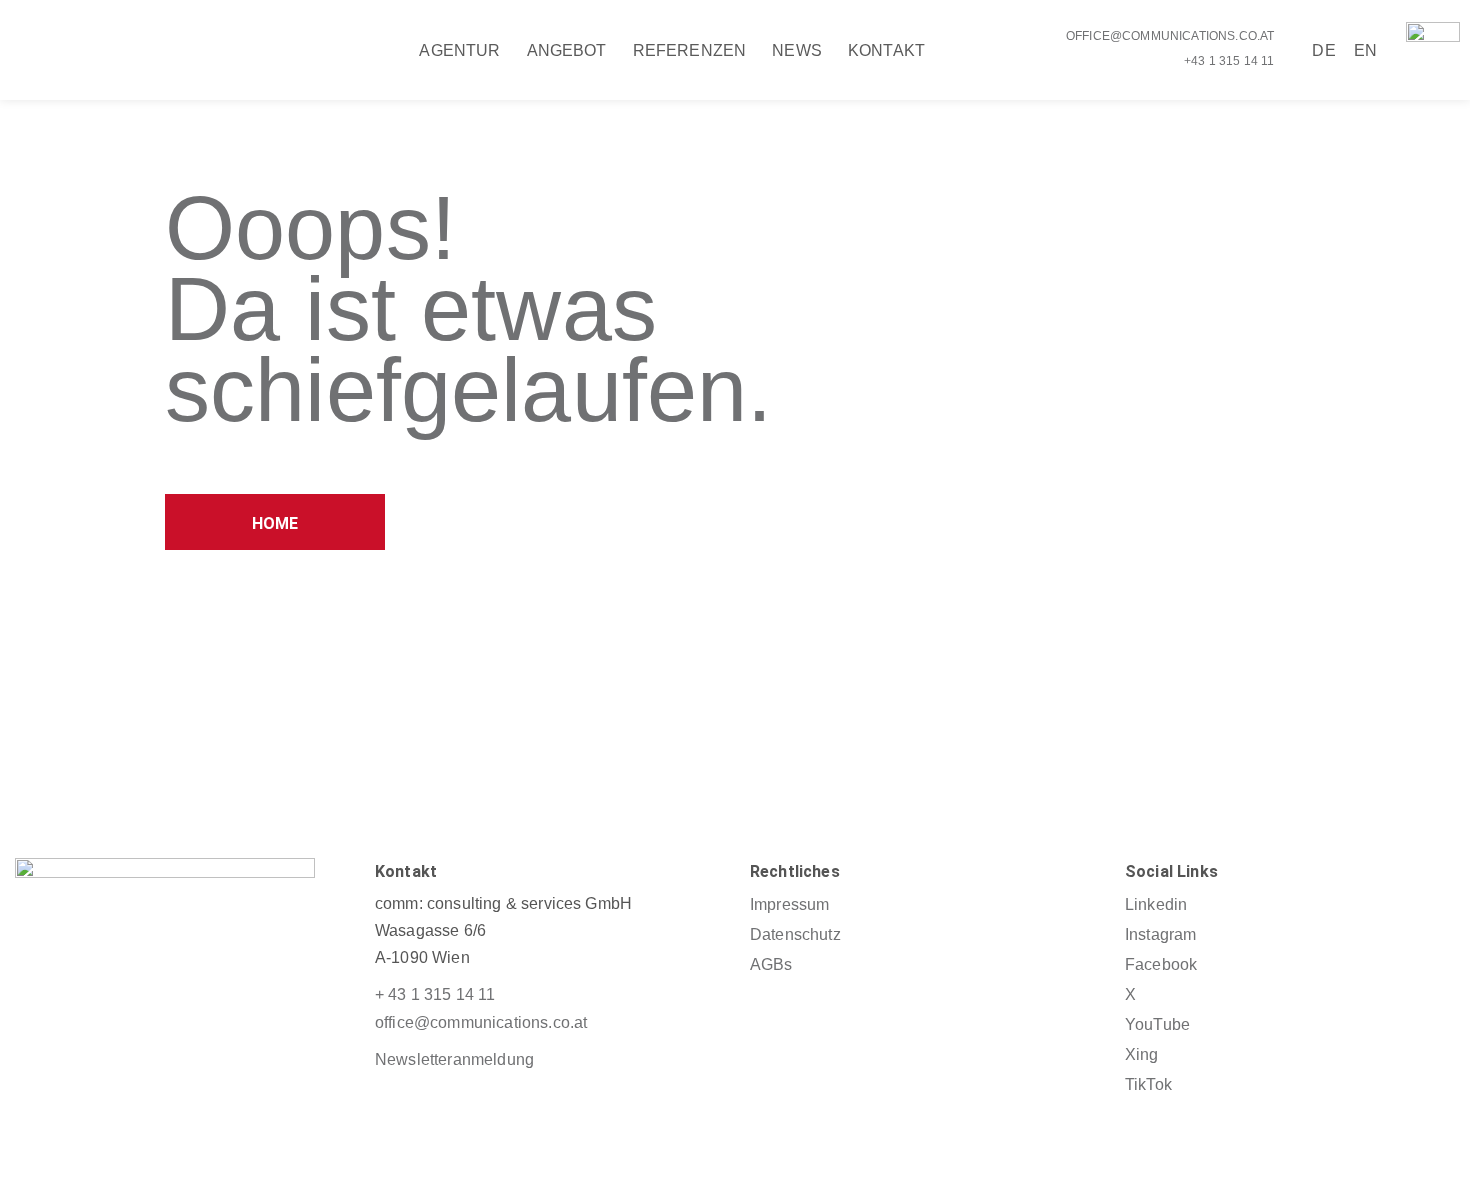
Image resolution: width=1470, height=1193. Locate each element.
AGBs (771, 964)
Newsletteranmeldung (454, 1059)
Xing (1142, 1054)
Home (275, 523)
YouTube (1157, 1024)
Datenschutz (795, 934)
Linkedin (1156, 904)
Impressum (789, 904)
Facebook (1161, 964)
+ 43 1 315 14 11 (435, 994)
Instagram (1160, 934)
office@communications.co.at (1170, 36)
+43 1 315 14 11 (1229, 61)
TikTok (1148, 1084)
